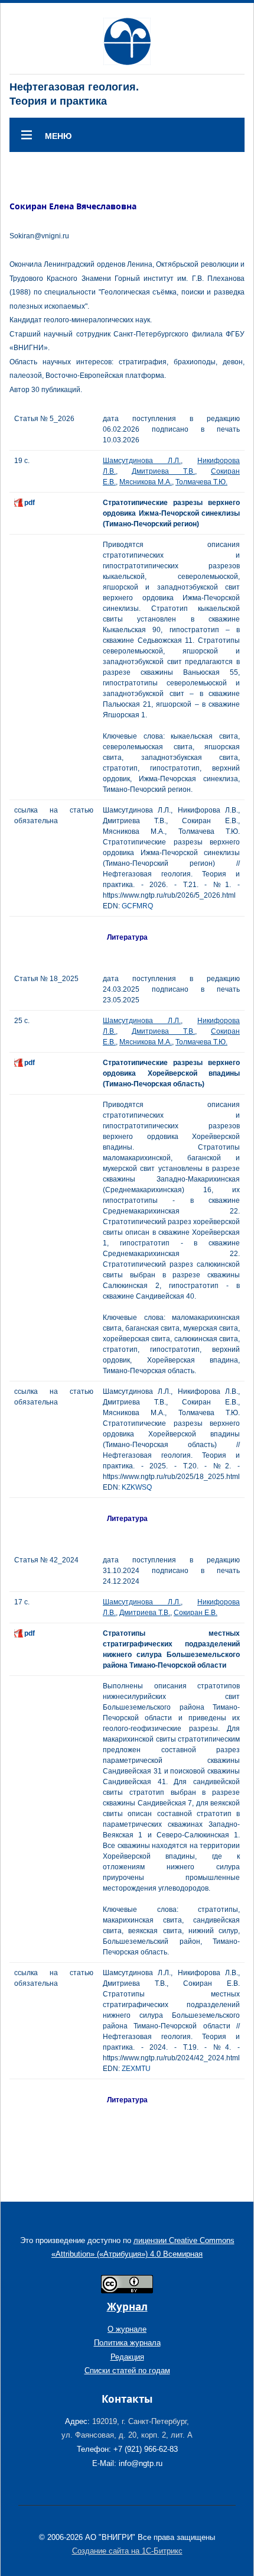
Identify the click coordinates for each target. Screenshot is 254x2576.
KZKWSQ (137, 1487)
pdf (30, 503)
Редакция (127, 2357)
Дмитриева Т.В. (163, 471)
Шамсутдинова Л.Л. (142, 461)
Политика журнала (127, 2343)
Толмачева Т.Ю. (201, 482)
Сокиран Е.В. (196, 1613)
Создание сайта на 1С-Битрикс (127, 2551)
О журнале (127, 2329)
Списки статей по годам (127, 2370)
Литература (127, 937)
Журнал (127, 2307)
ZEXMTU (136, 2069)
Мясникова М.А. (146, 482)
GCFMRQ (137, 906)
